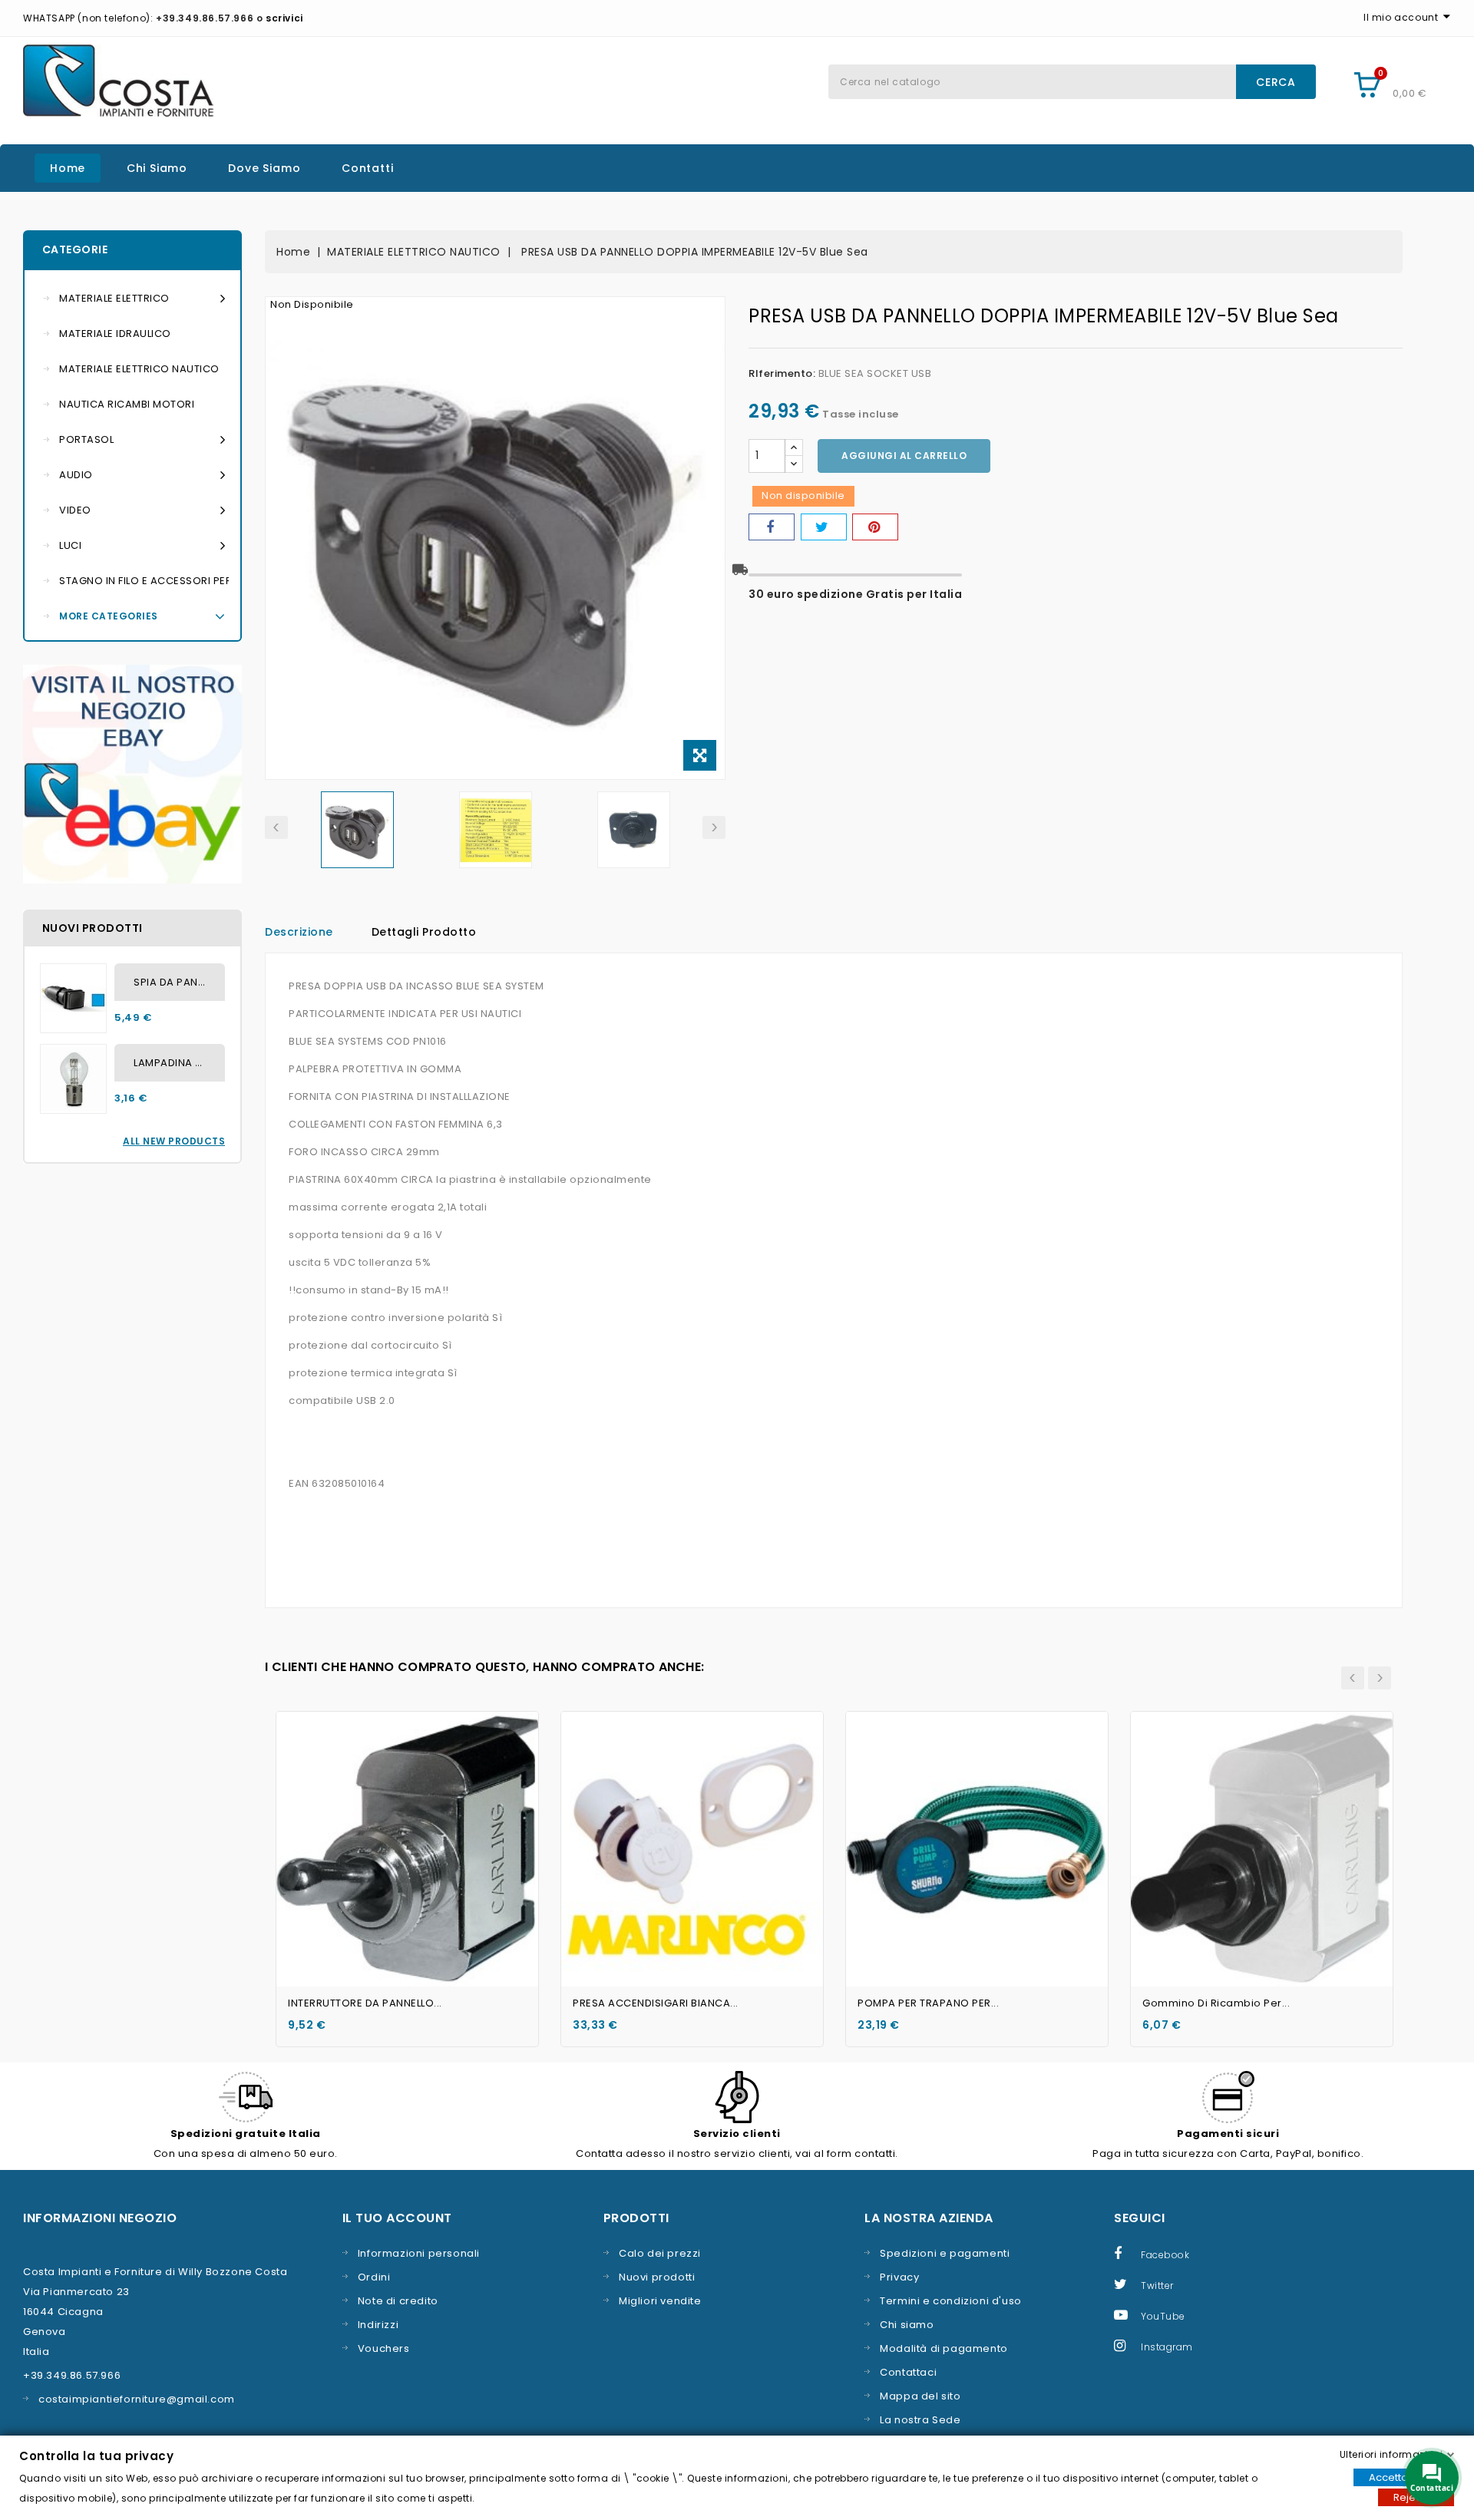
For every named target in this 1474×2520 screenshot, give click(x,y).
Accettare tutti (1404, 2477)
